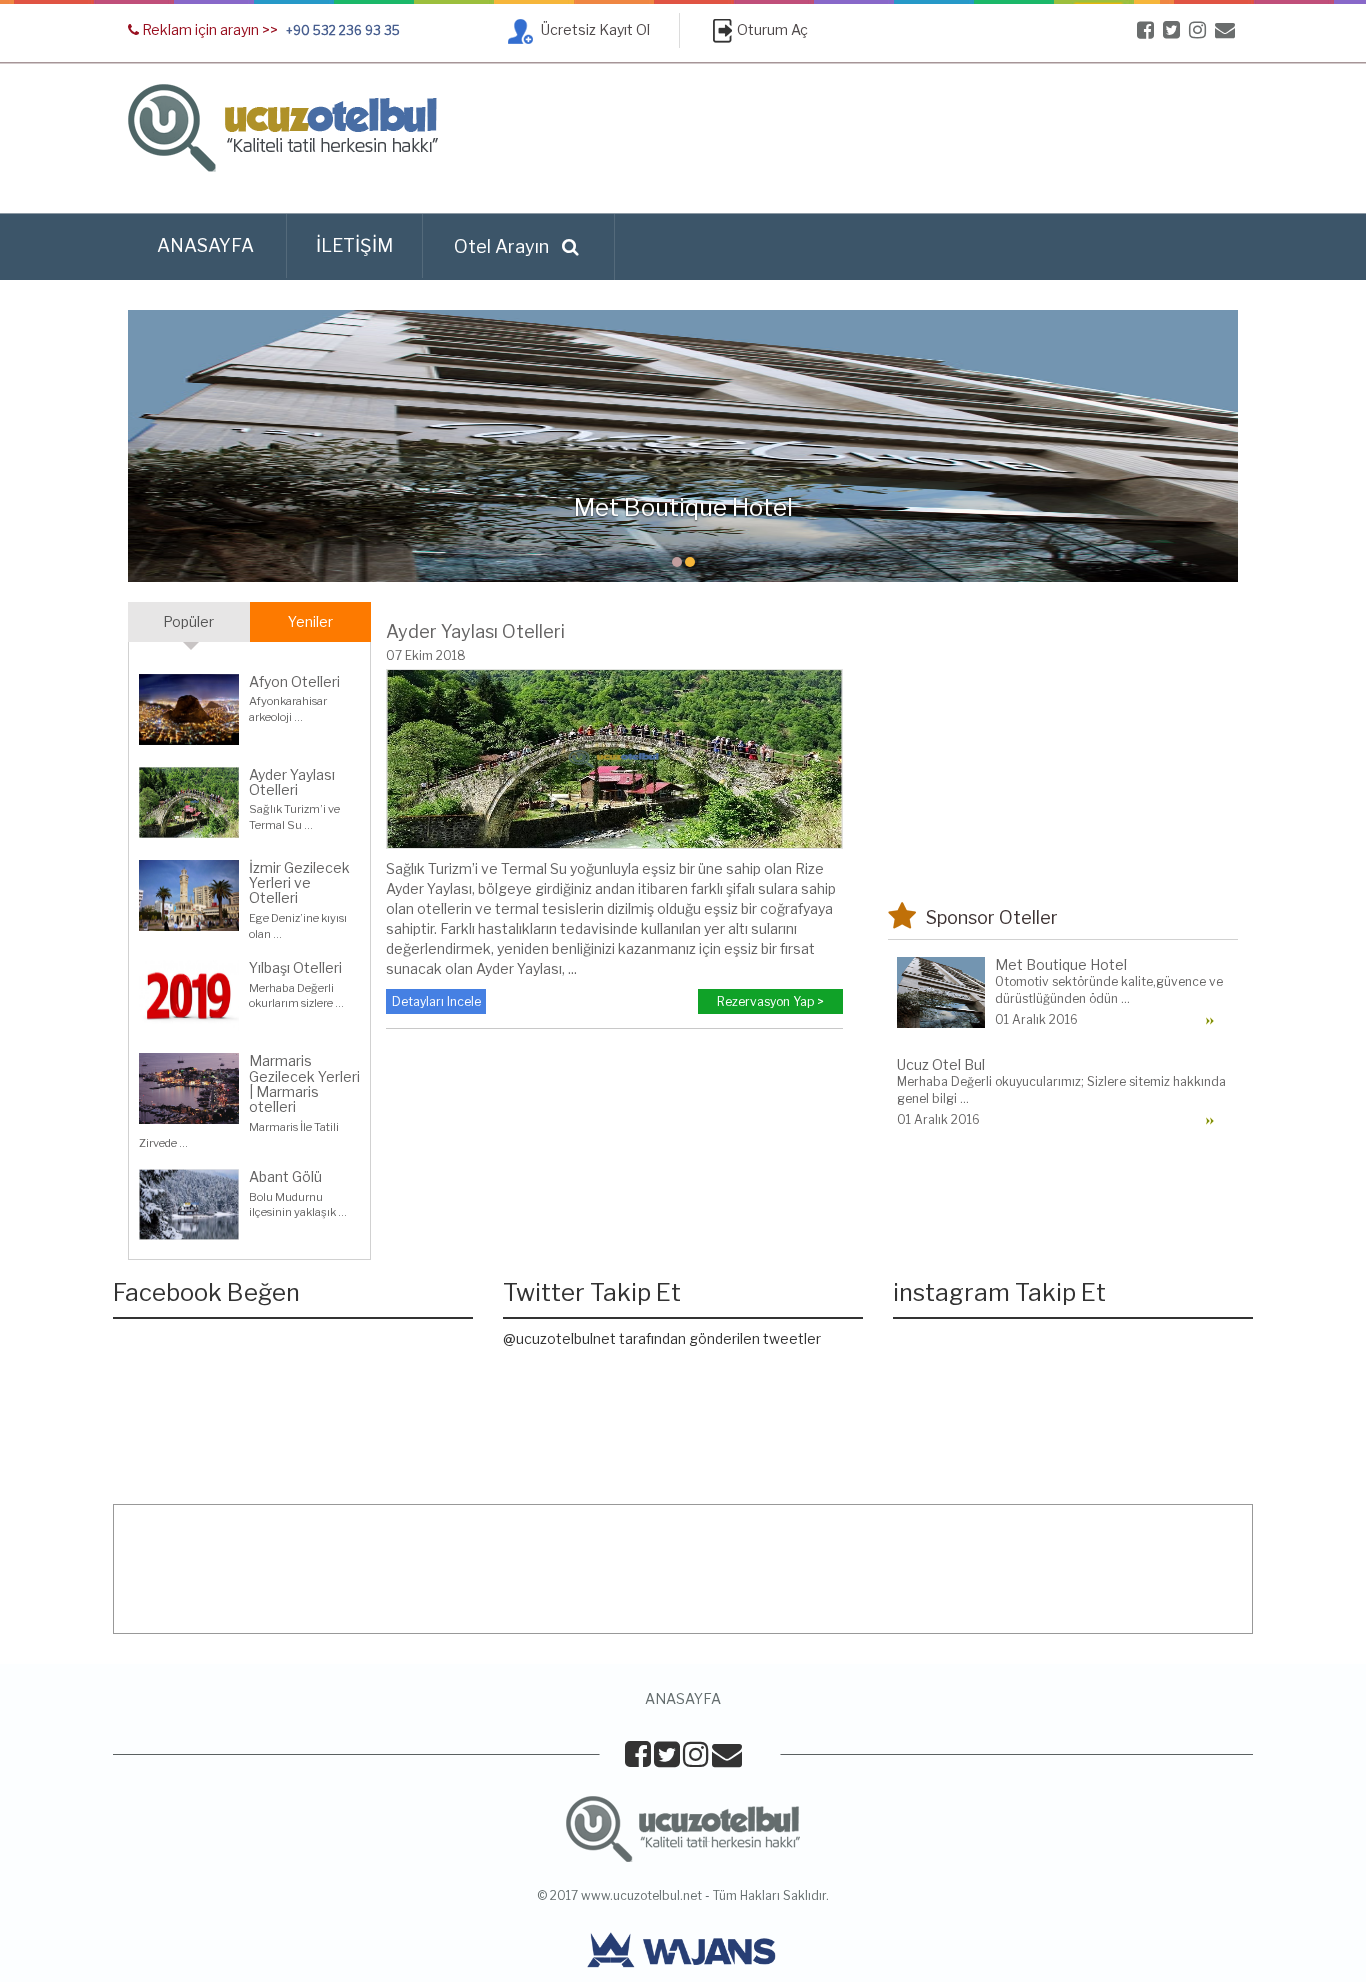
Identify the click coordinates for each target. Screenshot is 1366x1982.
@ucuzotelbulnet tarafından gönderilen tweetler (662, 1338)
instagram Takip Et (999, 1292)
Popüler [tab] (188, 621)
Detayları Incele (436, 1001)
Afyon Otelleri (294, 681)
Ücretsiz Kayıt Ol (594, 29)
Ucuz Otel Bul (941, 1064)
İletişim (354, 245)
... (298, 717)
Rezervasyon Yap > (770, 1001)
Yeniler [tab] (310, 621)
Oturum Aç (772, 29)
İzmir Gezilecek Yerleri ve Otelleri (299, 883)
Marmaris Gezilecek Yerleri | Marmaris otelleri (304, 1083)
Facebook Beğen (206, 1292)
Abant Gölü (285, 1176)
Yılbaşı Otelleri (295, 967)
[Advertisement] (874, 139)
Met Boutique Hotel (1061, 964)
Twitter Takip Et (592, 1292)
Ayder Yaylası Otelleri (292, 782)
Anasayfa (205, 245)
